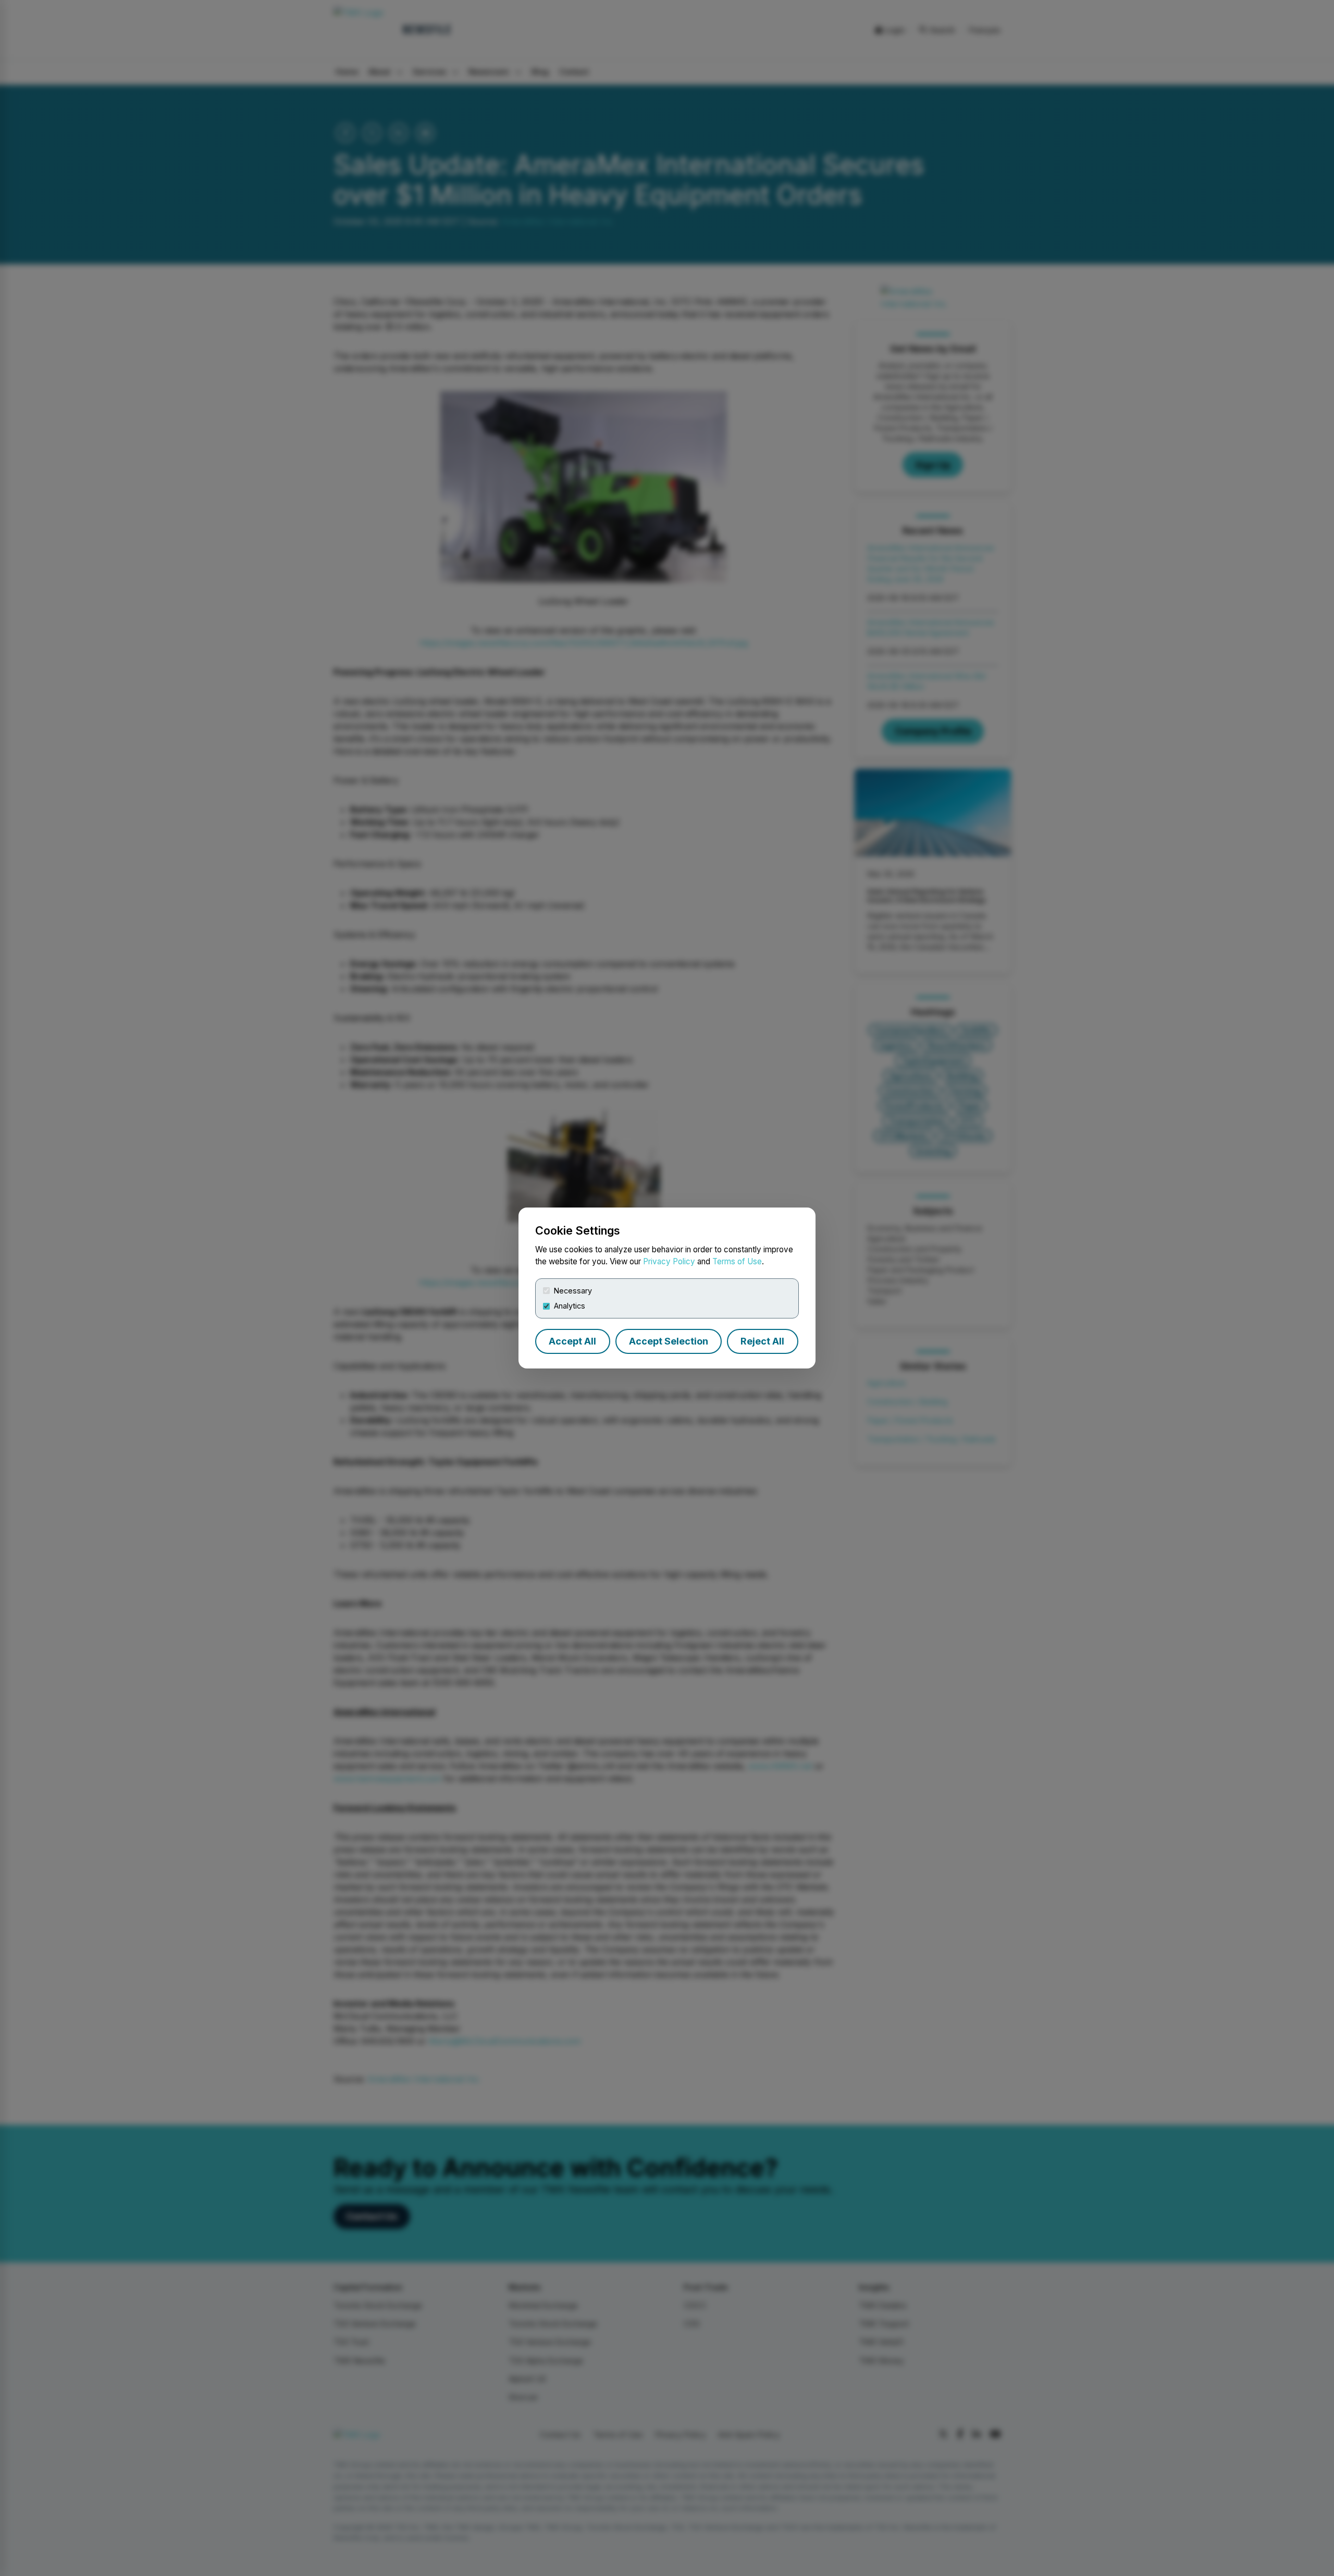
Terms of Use (737, 1261)
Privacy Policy (669, 1261)
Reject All (762, 1341)
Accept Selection (669, 1341)
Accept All (572, 1341)
